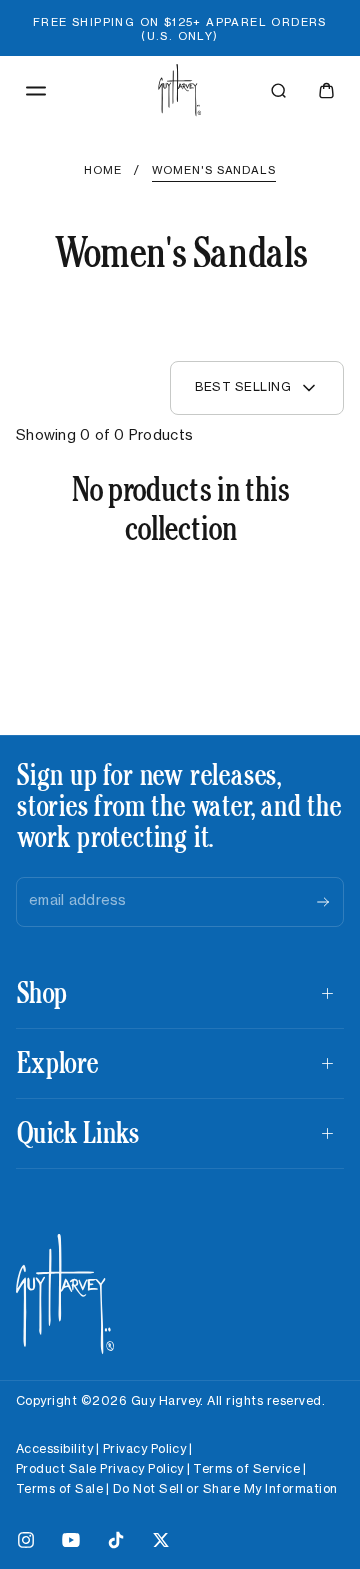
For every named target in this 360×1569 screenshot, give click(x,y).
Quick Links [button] (77, 1132)
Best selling (243, 387)
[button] (36, 91)
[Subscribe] (323, 902)
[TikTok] (116, 1544)
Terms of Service (246, 1469)
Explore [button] (56, 1062)
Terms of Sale (59, 1489)
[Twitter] (161, 1544)
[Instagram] (26, 1544)
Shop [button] (41, 992)
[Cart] (326, 90)
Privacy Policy (145, 1449)
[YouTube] (71, 1544)
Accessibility (54, 1449)
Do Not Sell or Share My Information (225, 1489)
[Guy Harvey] (65, 1294)
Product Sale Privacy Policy (100, 1469)
